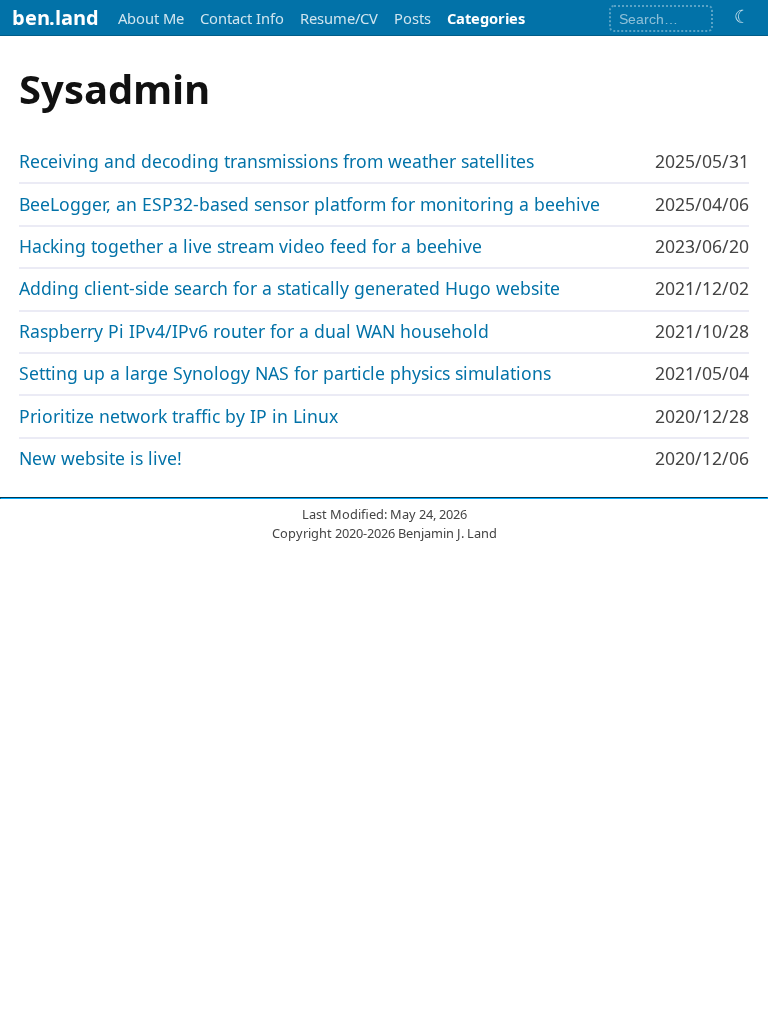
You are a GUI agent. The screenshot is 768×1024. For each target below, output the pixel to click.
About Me (151, 18)
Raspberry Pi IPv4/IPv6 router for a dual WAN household (254, 331)
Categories (486, 18)
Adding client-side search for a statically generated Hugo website (289, 288)
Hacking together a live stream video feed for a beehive (250, 246)
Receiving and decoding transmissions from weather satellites (276, 161)
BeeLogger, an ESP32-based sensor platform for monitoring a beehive (309, 204)
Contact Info (242, 18)
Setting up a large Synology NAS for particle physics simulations (285, 373)
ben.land (55, 17)
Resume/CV (339, 18)
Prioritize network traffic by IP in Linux (178, 416)
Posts (412, 18)
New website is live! (100, 458)
